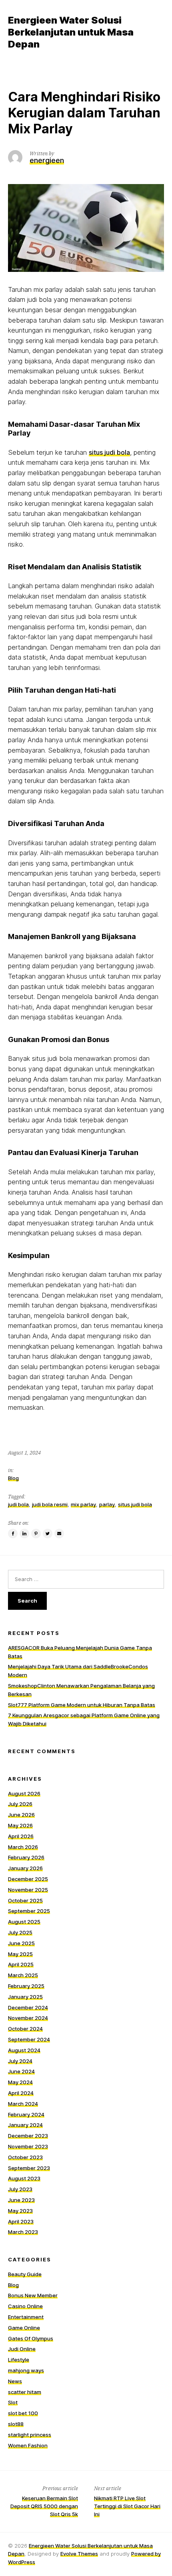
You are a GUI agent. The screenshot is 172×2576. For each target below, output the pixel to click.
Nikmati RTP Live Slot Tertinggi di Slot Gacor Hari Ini (127, 2506)
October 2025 (25, 1900)
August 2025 (24, 1922)
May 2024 (20, 2082)
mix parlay (83, 1504)
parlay (107, 1504)
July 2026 (20, 1804)
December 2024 (28, 2007)
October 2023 (25, 2157)
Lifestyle (19, 2360)
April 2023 (21, 2221)
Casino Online (25, 2306)
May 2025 (20, 1954)
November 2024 (28, 2018)
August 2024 (24, 2050)
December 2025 (28, 1879)
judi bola (18, 1504)
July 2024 (20, 2061)
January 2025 (25, 1997)
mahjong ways (26, 2370)
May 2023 (20, 2211)
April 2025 (21, 1964)
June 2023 (21, 2200)
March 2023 (23, 2232)
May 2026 (20, 1825)
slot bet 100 (23, 2413)
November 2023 (28, 2146)
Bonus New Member (33, 2295)
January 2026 (25, 1868)
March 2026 (23, 1847)
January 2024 (25, 2125)
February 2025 (26, 1986)
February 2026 (26, 1857)
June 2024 (21, 2071)
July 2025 (20, 1932)
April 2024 (21, 2093)
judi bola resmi (50, 1504)
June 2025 (21, 1943)
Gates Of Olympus (31, 2338)
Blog (13, 1478)
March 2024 (23, 2104)
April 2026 (21, 1836)
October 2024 (25, 2029)
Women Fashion (28, 2445)
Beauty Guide (25, 2274)
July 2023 (20, 2189)
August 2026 (24, 1793)
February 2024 (26, 2114)
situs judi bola (109, 452)
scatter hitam (25, 2392)
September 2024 (29, 2039)
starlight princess (30, 2435)
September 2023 (29, 2168)
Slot (13, 2402)
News (15, 2381)
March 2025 (23, 1975)
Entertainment (26, 2317)
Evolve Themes (79, 2554)
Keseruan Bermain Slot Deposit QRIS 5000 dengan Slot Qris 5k (44, 2506)
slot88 (16, 2424)
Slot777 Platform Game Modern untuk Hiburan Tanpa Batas (82, 1705)
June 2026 (21, 1815)
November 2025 (28, 1890)
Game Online (24, 2328)
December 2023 (28, 2136)
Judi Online (22, 2349)
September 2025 (29, 1911)
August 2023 (24, 2178)
